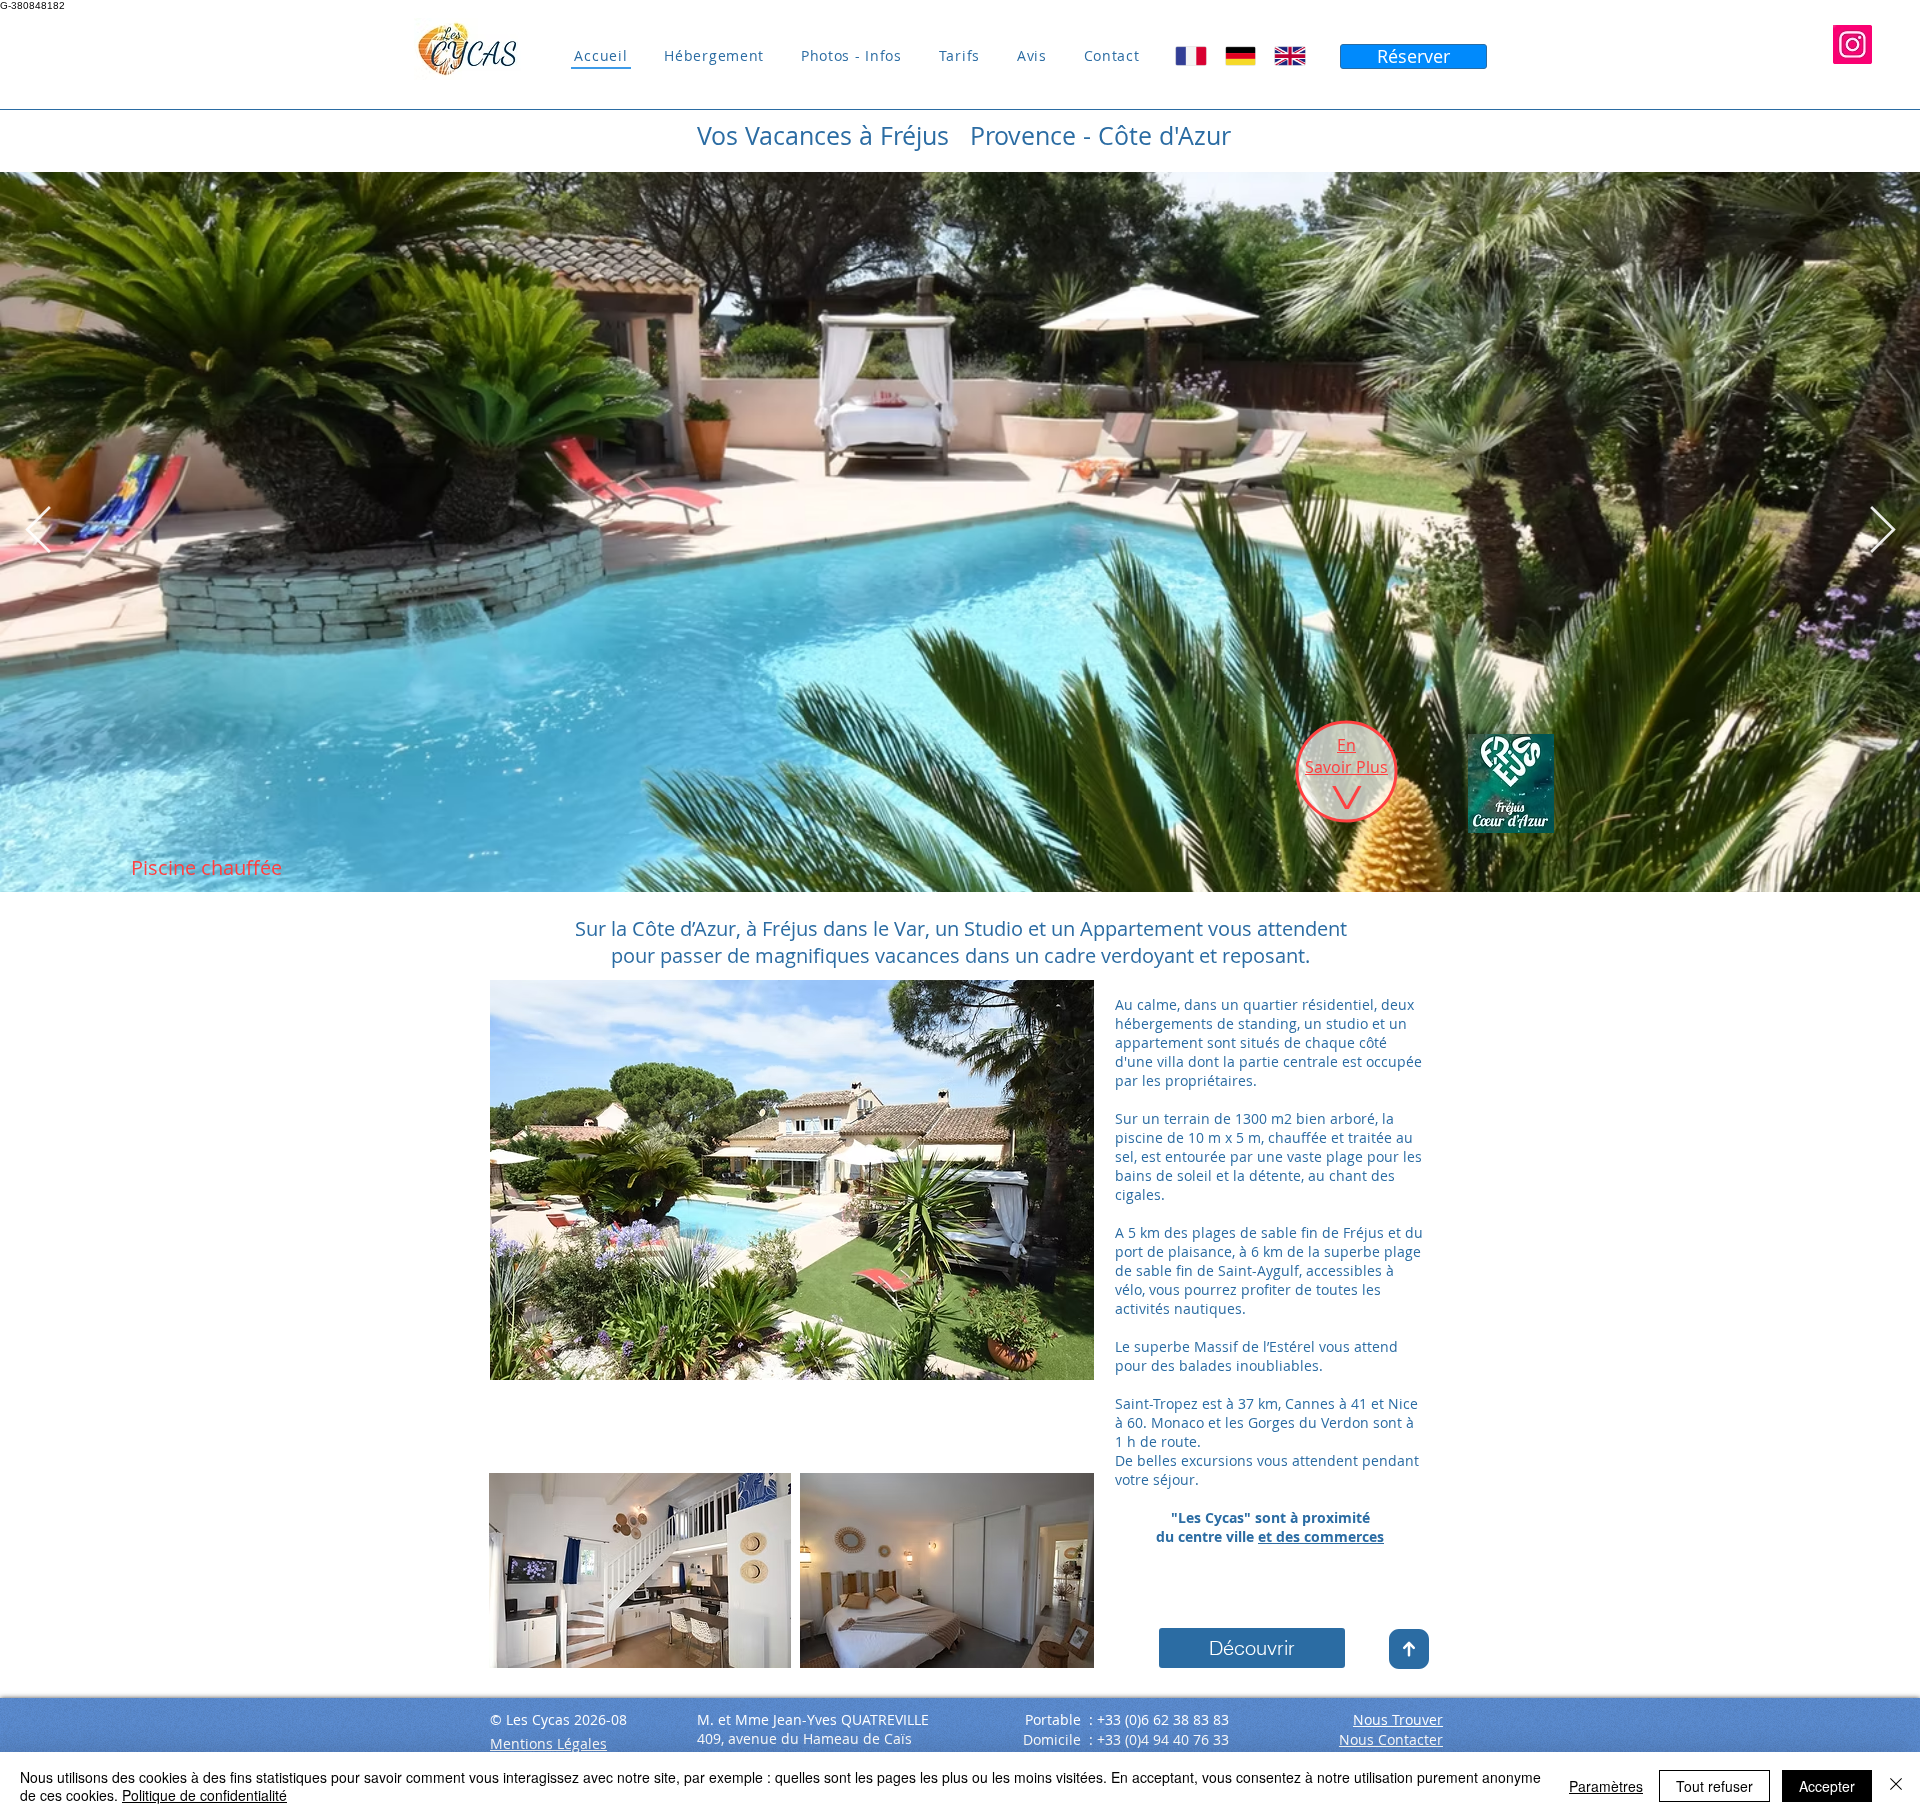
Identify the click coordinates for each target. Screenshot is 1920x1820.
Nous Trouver (1398, 1719)
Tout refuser (1714, 1786)
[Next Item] (1882, 532)
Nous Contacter (1391, 1739)
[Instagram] (1852, 44)
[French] (1191, 56)
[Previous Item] (38, 532)
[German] (1239, 56)
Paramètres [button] (1606, 1786)
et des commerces (1321, 1536)
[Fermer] (1896, 1786)
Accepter (1827, 1786)
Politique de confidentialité (204, 1795)
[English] (1289, 56)
